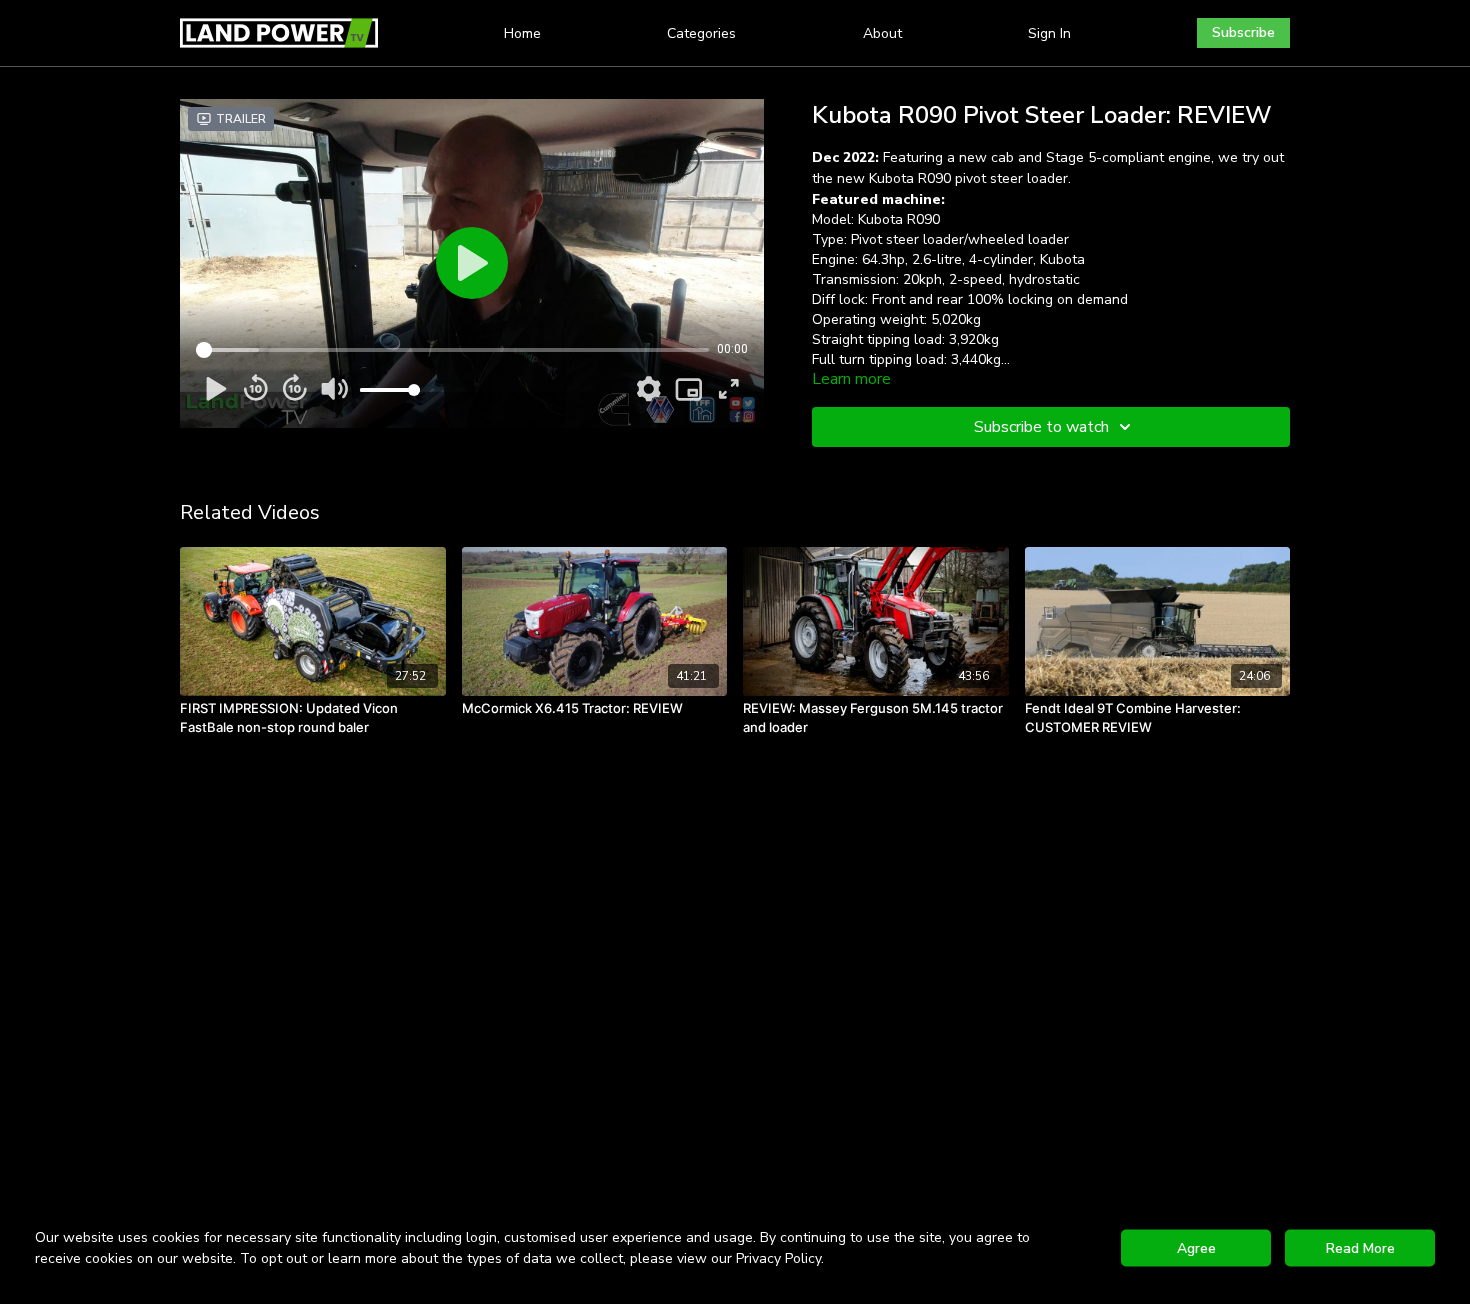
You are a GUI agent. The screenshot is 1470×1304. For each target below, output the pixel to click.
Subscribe (1243, 32)
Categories (701, 33)
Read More (1360, 1248)
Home (522, 33)
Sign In (1049, 33)
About (882, 33)
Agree (1196, 1248)
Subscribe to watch (1041, 427)
